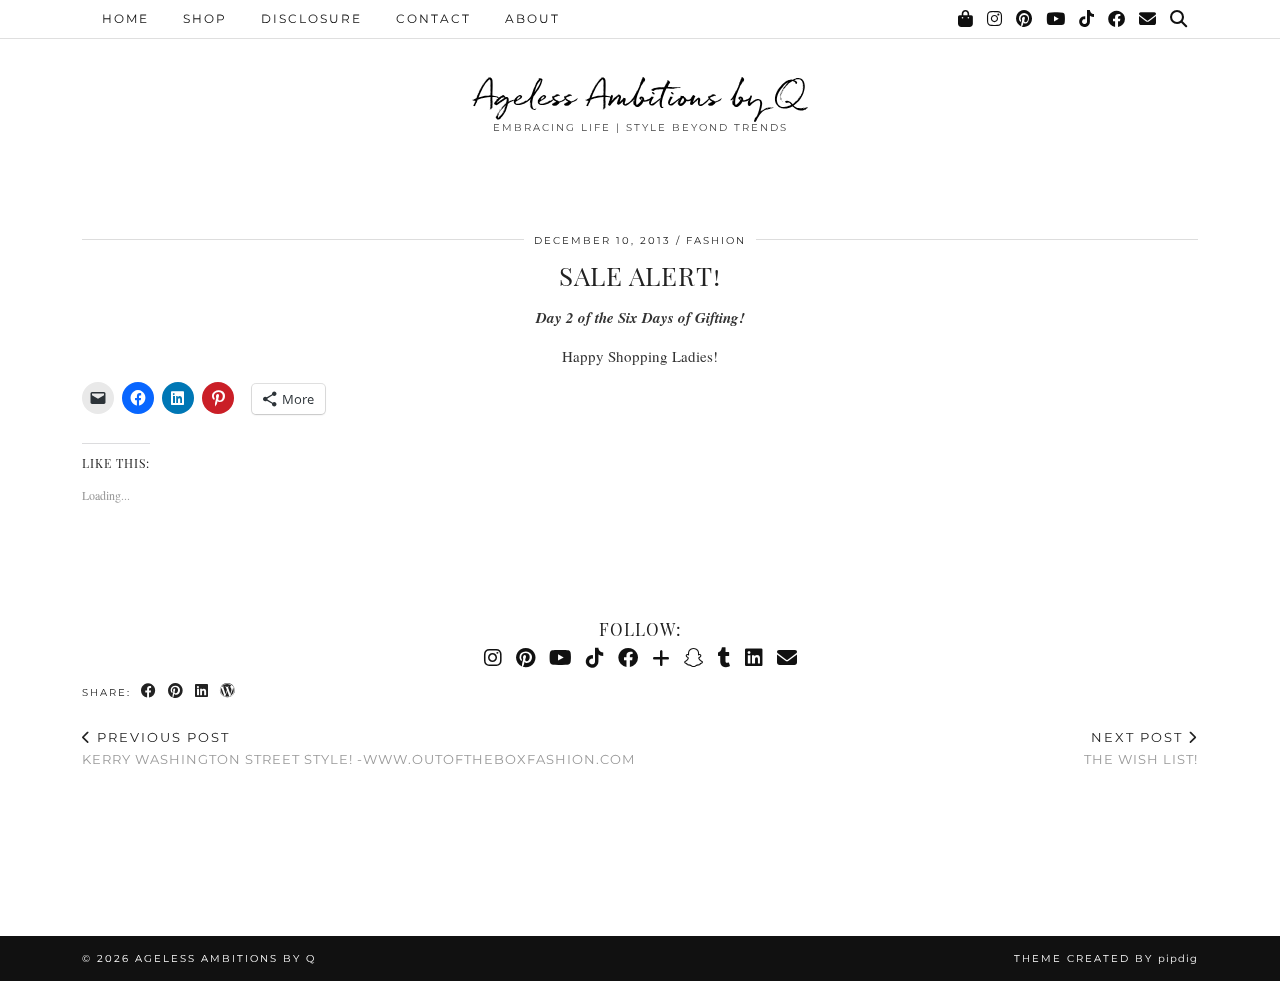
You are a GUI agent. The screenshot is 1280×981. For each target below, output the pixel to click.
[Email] (1148, 19)
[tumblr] (724, 657)
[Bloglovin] (661, 657)
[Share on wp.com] (228, 691)
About (532, 18)
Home (125, 18)
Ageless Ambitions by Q (640, 95)
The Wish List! (1141, 748)
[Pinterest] (1025, 19)
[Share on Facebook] (149, 691)
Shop (205, 18)
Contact (433, 18)
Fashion (716, 240)
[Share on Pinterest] (176, 691)
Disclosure (311, 18)
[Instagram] (995, 19)
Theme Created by (1106, 958)
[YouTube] (1056, 19)
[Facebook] (1117, 19)
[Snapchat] (694, 657)
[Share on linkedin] (202, 691)
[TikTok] (1087, 19)
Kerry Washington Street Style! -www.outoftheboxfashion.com (358, 748)
